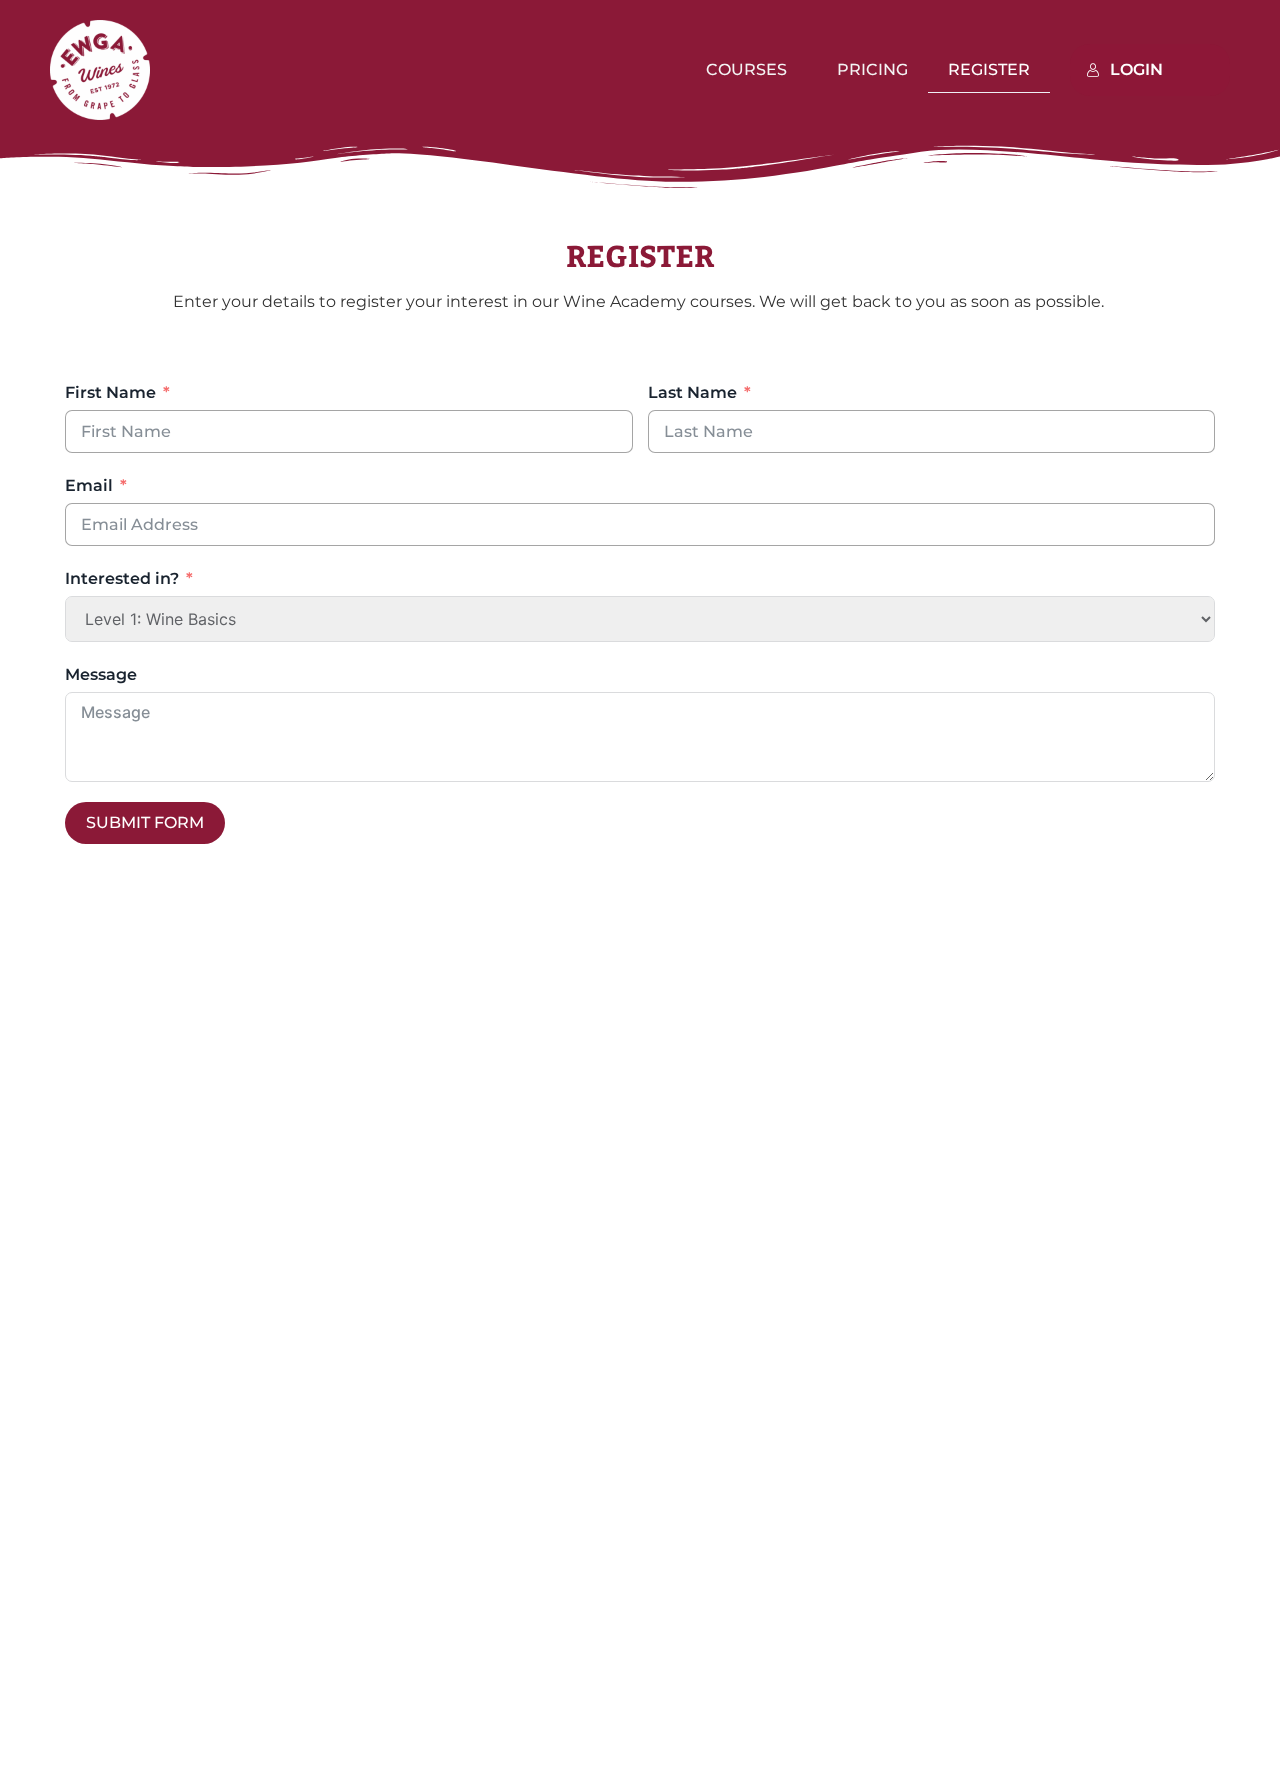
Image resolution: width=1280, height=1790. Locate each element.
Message (101, 674)
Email (89, 485)
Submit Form (145, 822)
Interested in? (122, 578)
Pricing (872, 69)
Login (1136, 69)
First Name (110, 392)
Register (989, 69)
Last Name (692, 392)
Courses (746, 69)
